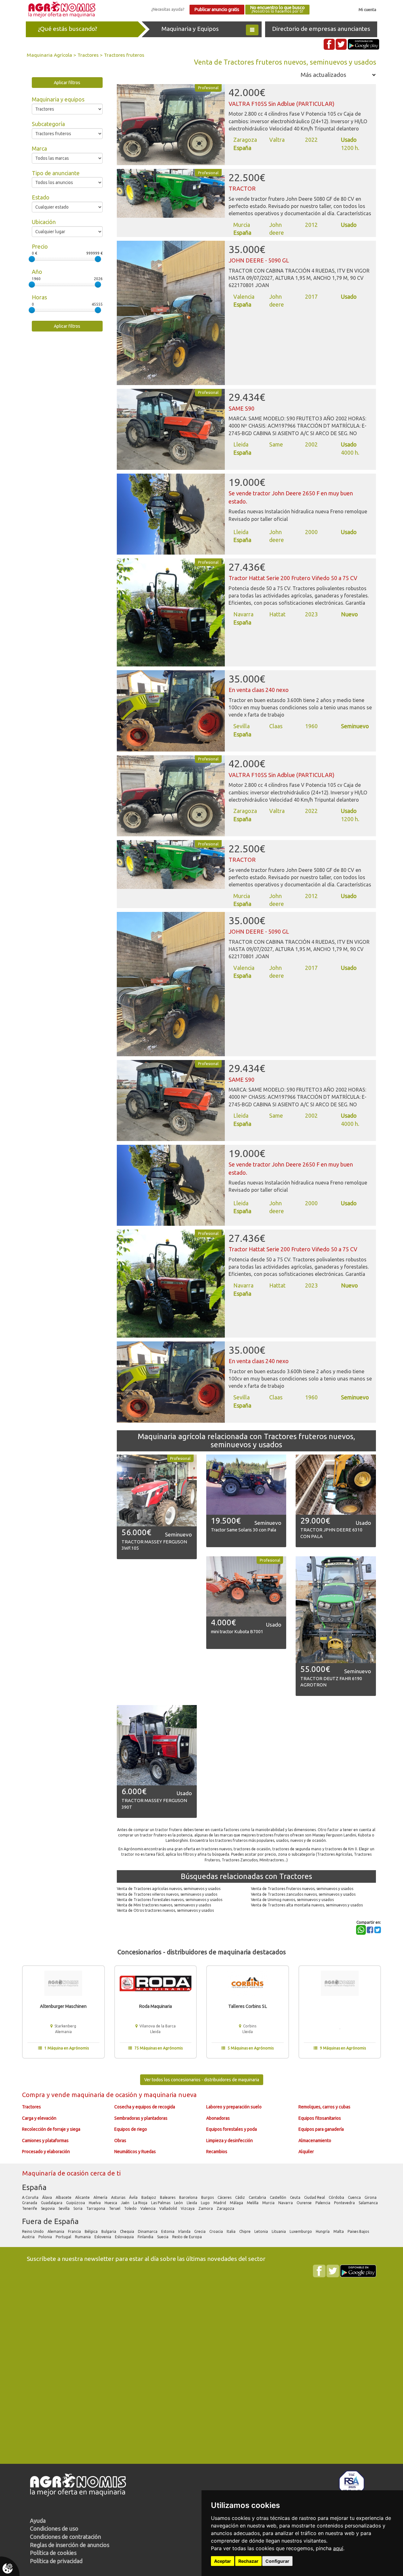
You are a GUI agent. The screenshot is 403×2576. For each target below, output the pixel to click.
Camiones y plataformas (45, 2141)
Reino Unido (33, 2231)
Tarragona (96, 2208)
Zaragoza (226, 2208)
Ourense (305, 2203)
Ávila (134, 2197)
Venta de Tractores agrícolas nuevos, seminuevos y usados (169, 1889)
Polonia (46, 2237)
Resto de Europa (187, 2237)
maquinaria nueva (170, 2095)
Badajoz (149, 2197)
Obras (120, 2141)
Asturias (119, 2197)
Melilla (253, 2203)
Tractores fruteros (124, 55)
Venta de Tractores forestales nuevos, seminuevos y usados (170, 1900)
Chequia (128, 2231)
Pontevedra (345, 2203)
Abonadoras (218, 2118)
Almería (101, 2197)
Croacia (217, 2231)
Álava (48, 2197)
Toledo (131, 2208)
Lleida (192, 2203)
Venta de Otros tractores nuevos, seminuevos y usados (165, 1910)
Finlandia (146, 2237)
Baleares (168, 2197)
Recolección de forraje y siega (51, 2129)
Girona (371, 2197)
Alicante (83, 2197)
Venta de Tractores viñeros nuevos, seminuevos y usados (167, 1894)
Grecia (200, 2231)
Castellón (278, 2197)
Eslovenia (103, 2237)
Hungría (323, 2231)
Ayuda (38, 2521)
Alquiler (306, 2152)
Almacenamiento (315, 2141)
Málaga (237, 2203)
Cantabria (258, 2197)
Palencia (323, 2203)
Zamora (206, 2208)
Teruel (115, 2208)
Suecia (163, 2237)
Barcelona (189, 2197)
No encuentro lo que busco (277, 9)
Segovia (48, 2208)
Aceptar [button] (223, 2561)
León (179, 2203)
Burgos (208, 2197)
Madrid (220, 2203)
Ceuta (296, 2197)
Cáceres (225, 2197)
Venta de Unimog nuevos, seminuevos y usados (292, 1900)
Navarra (286, 2203)
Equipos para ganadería (321, 2129)
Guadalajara (52, 2203)
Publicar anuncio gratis (217, 9)
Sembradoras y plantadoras (141, 2118)
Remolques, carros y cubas (324, 2107)
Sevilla (65, 2208)
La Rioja (141, 2203)
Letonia (262, 2231)
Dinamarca (148, 2231)
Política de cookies (53, 2553)
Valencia (148, 2208)
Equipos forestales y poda (232, 2129)
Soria (78, 2208)
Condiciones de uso (54, 2528)
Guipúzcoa (76, 2203)
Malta (339, 2231)
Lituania (279, 2231)
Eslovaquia (125, 2237)
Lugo (206, 2203)
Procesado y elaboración (46, 2152)
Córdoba (337, 2197)
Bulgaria (109, 2231)
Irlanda (185, 2231)
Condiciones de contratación (65, 2537)
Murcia (269, 2203)
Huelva (95, 2203)
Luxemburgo (301, 2231)
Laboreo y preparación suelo (234, 2107)
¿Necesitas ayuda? (168, 9)
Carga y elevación (39, 2118)
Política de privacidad (56, 2561)
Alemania (56, 2231)
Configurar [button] (277, 2561)
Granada (30, 2203)
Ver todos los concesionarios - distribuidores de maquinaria (202, 2080)
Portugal (64, 2237)
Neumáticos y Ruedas (135, 2152)
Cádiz (241, 2197)
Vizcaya (188, 2208)
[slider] (32, 259)
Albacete (64, 2197)
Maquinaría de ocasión (56, 2173)
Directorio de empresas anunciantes (321, 29)
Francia (75, 2231)
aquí (338, 2548)
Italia (232, 2231)
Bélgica (92, 2231)
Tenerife (30, 2208)
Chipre (245, 2231)
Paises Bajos (359, 2231)
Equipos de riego (131, 2129)
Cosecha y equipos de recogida (145, 2107)
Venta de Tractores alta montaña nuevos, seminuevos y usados (307, 1905)
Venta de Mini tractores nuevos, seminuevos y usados (164, 1905)
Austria (29, 2237)
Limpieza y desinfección (230, 2141)
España (34, 2187)
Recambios (217, 2152)
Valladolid (169, 2208)
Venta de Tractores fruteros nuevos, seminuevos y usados (302, 1889)
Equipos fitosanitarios (320, 2118)
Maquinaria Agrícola (49, 55)
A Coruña (31, 2197)
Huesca (111, 2203)
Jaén (126, 2203)
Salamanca (369, 2203)
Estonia (168, 2231)
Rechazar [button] (248, 2561)
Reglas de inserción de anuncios (70, 2545)
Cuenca (355, 2197)
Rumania (83, 2237)
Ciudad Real (315, 2197)
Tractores (88, 55)
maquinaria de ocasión (105, 2095)
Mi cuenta (367, 9)
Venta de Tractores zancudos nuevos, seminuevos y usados (303, 1894)
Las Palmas (161, 2203)
